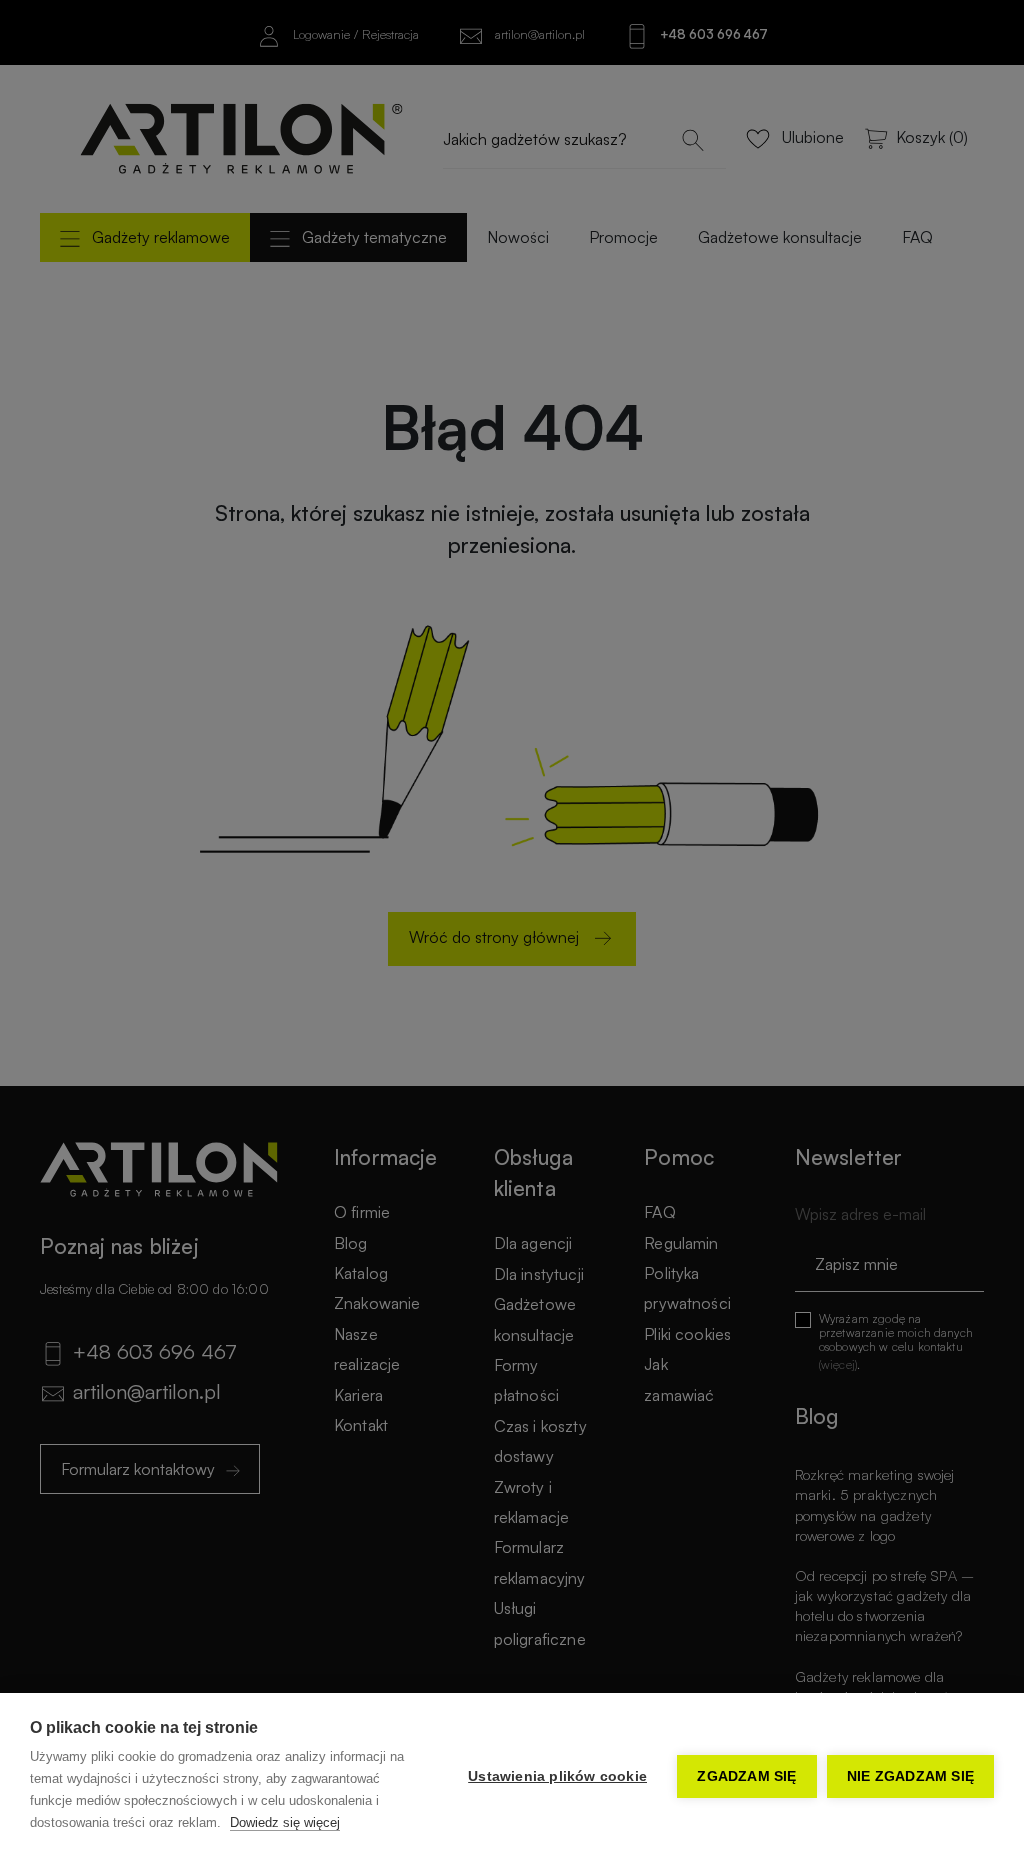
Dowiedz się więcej (285, 1822)
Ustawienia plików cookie (557, 1776)
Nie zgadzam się (910, 1776)
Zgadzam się (746, 1776)
